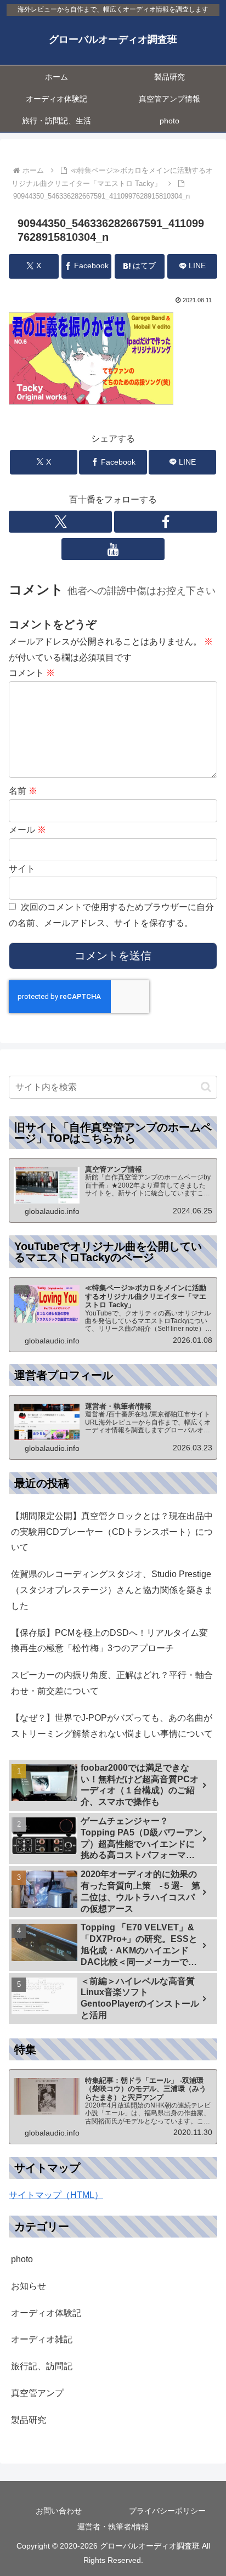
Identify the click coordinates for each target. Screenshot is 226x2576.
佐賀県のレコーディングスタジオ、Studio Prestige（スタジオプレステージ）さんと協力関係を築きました (112, 1590)
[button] (206, 1087)
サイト (22, 869)
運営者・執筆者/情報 (113, 2527)
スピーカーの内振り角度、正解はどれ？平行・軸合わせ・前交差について (112, 1683)
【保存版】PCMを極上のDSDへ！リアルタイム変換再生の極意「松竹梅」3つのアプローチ (109, 1641)
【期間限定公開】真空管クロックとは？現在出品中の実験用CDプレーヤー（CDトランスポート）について (112, 1532)
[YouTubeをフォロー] (113, 549)
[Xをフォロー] (60, 522)
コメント (32, 673)
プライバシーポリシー (167, 2511)
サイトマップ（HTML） (56, 2195)
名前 (23, 791)
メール (27, 830)
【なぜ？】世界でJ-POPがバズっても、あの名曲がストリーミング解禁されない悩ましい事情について (112, 1726)
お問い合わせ (59, 2511)
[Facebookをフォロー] (166, 522)
